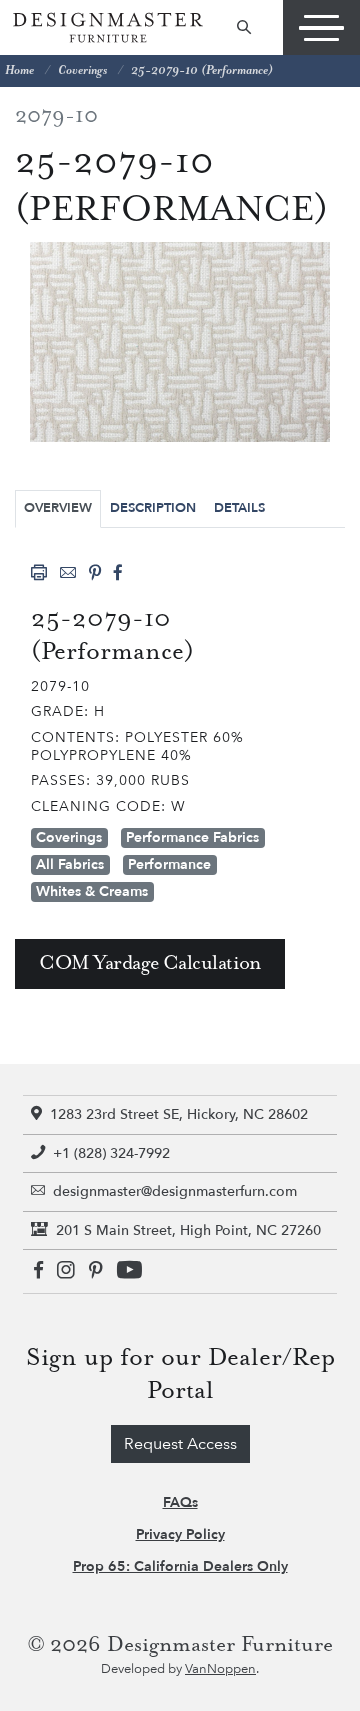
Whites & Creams (92, 891)
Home (19, 70)
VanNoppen (220, 1669)
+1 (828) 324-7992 (111, 1153)
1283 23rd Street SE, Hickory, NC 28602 (179, 1114)
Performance (169, 864)
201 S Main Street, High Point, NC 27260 (188, 1230)
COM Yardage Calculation (150, 963)
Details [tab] (239, 508)
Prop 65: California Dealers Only (180, 1566)
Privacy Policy (180, 1534)
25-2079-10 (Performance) (202, 70)
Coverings (82, 70)
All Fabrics (70, 864)
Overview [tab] (58, 508)
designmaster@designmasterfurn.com (175, 1191)
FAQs (180, 1502)
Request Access (180, 1444)
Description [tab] (153, 508)
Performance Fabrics (192, 837)
